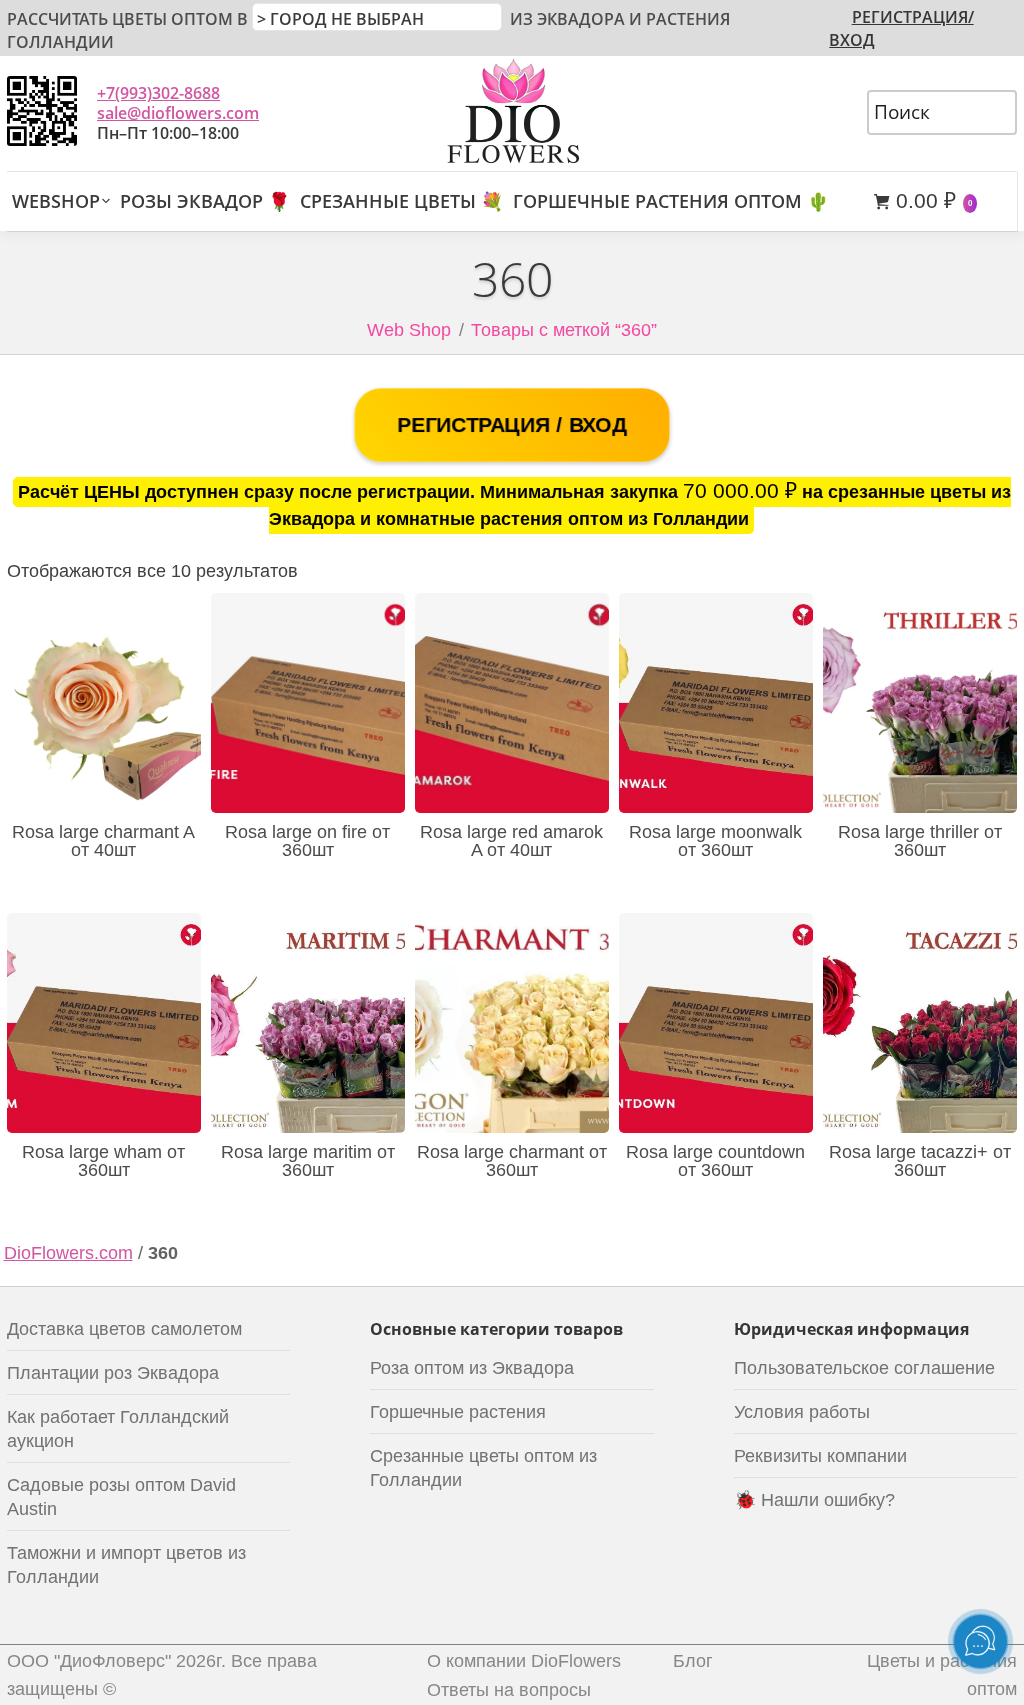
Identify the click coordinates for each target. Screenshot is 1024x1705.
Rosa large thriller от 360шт (920, 841)
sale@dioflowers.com (178, 113)
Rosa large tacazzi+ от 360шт (920, 1161)
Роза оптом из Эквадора (472, 1368)
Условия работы (802, 1412)
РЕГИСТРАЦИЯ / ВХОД (512, 424)
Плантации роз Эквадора (113, 1373)
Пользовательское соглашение (864, 1368)
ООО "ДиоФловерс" (89, 1661)
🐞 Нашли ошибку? (814, 1500)
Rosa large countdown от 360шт (715, 1161)
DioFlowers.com (68, 1253)
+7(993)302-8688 (158, 93)
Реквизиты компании (820, 1456)
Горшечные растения (458, 1412)
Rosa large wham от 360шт (103, 1161)
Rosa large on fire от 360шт (307, 841)
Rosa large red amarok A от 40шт (511, 841)
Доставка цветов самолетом (124, 1329)
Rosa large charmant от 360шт (512, 1161)
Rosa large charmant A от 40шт (103, 841)
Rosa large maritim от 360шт (308, 1161)
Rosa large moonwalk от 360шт (715, 841)
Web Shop (409, 330)
